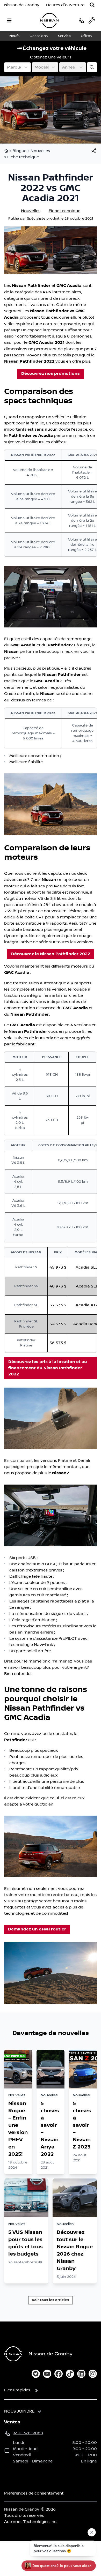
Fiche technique (23, 157)
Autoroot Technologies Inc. (31, 2522)
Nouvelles (40, 151)
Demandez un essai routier (37, 1929)
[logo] (49, 21)
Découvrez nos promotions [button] (51, 374)
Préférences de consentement (34, 2493)
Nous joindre (19, 2411)
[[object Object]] (94, 151)
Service (64, 36)
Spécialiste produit (43, 219)
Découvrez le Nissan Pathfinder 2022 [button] (51, 954)
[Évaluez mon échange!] (92, 67)
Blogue (19, 151)
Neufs (14, 36)
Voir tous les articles (51, 2300)
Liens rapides (17, 2390)
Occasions (39, 36)
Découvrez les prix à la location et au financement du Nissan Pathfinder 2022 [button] (48, 1368)
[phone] (81, 20)
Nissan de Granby (22, 5)
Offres (86, 36)
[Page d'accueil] (7, 151)
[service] (92, 20)
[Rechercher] (92, 5)
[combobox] (8, 67)
